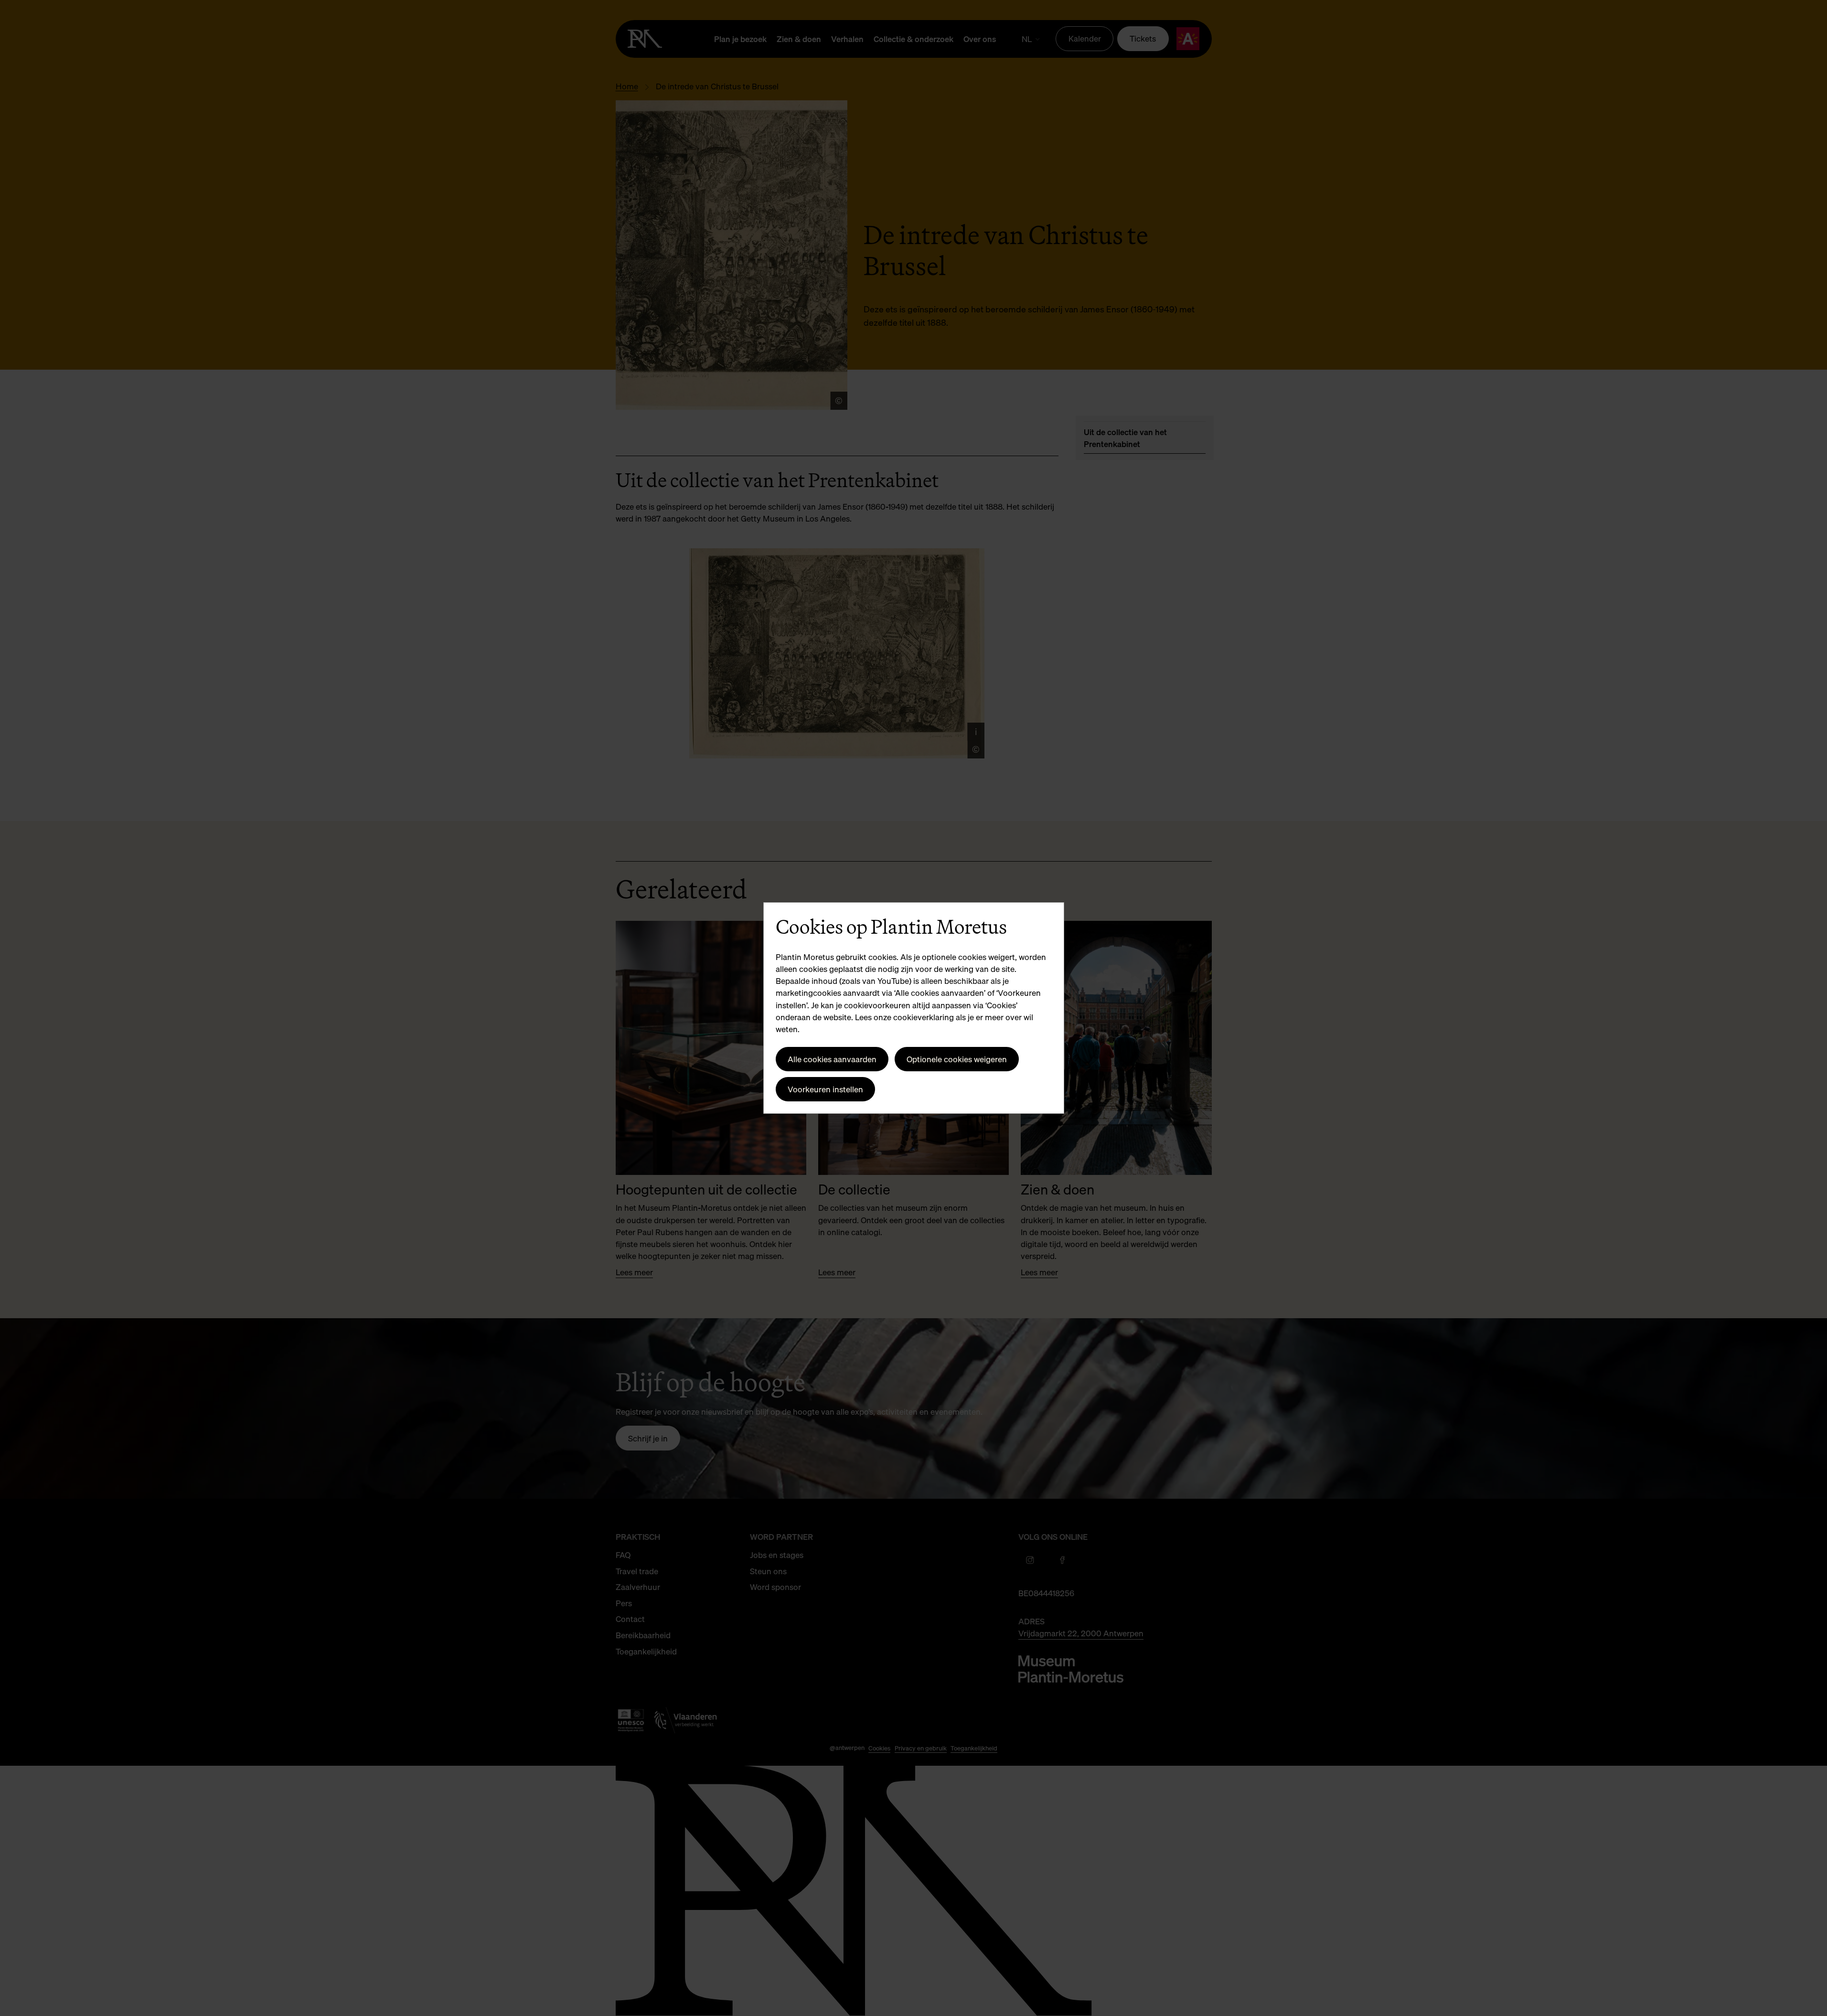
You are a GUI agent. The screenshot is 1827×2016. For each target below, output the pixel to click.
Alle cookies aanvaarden (832, 1059)
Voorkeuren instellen (825, 1089)
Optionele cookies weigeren (957, 1059)
